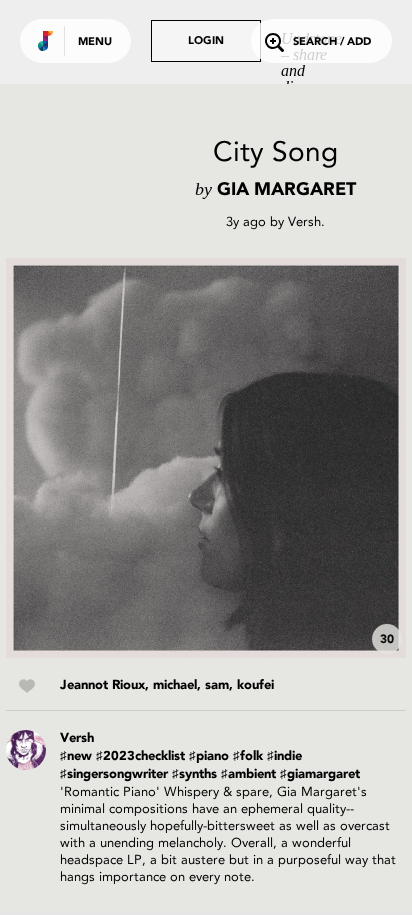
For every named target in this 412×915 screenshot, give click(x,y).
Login (206, 41)
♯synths (194, 774)
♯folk (248, 756)
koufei (255, 685)
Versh (304, 221)
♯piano (209, 756)
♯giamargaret (320, 774)
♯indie (284, 756)
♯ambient (248, 774)
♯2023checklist (140, 756)
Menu (95, 42)
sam (217, 685)
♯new (76, 756)
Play (206, 458)
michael (175, 685)
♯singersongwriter (114, 774)
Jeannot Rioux (102, 685)
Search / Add (332, 42)
